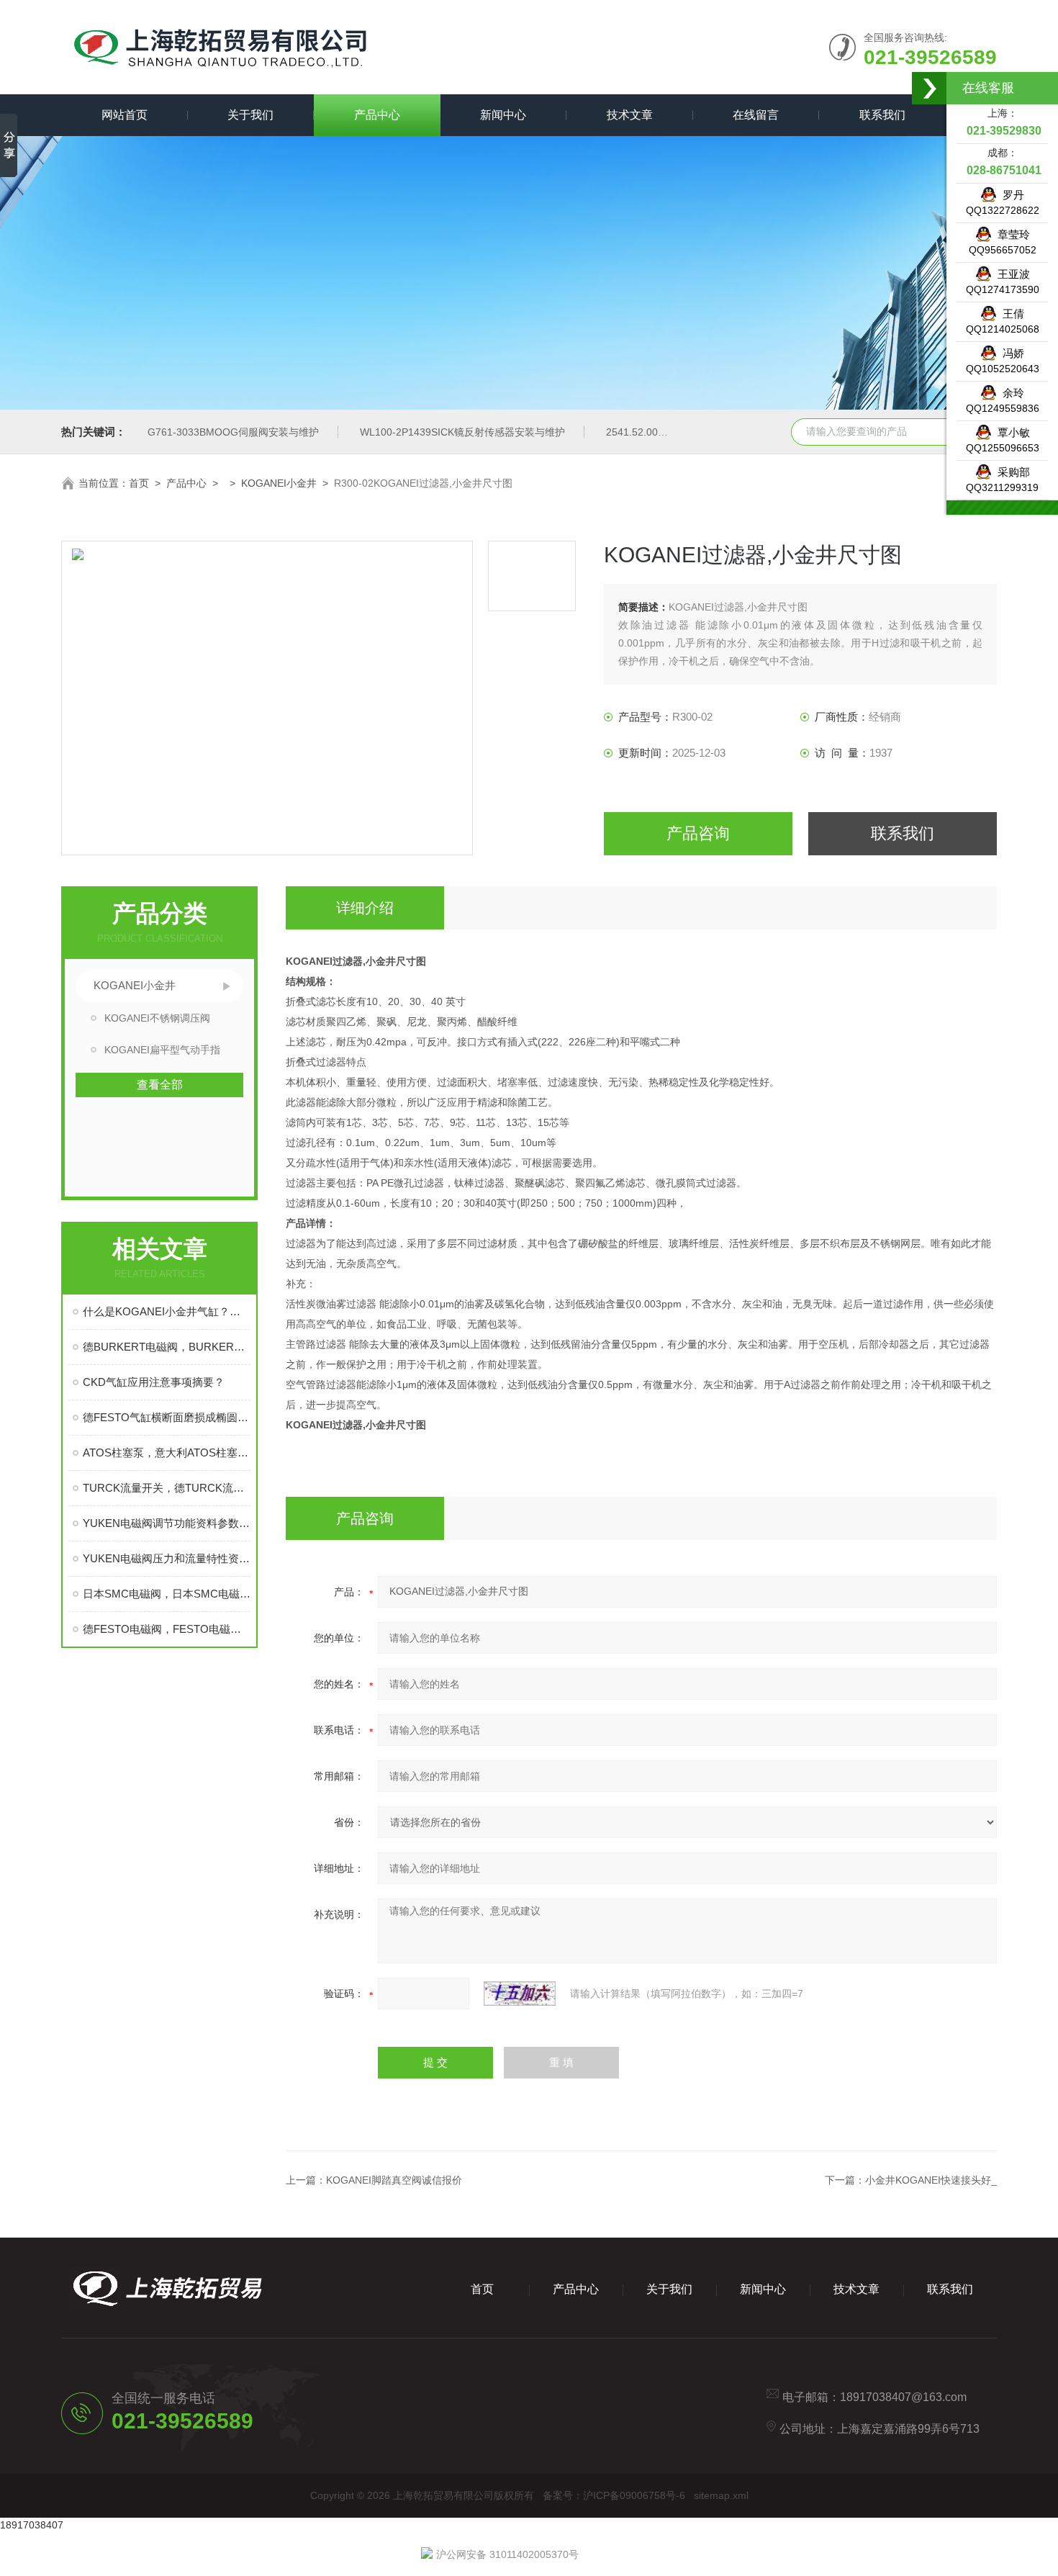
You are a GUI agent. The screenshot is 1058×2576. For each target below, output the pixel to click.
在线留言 (756, 115)
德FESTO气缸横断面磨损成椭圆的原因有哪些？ (167, 1417)
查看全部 (160, 1085)
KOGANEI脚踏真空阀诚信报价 (394, 2180)
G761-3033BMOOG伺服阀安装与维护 (233, 432)
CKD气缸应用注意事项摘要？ (154, 1382)
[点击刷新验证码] (520, 1994)
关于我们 (250, 115)
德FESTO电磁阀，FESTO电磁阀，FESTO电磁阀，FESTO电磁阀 (167, 1629)
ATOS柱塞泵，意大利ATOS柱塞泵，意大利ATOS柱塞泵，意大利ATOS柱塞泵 (167, 1453)
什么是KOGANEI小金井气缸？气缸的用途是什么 (167, 1311)
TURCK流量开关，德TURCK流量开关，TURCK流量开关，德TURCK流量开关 (167, 1488)
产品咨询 (698, 833)
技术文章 (630, 115)
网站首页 (125, 115)
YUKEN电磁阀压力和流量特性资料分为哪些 (167, 1558)
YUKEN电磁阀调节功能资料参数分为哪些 (167, 1523)
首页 (139, 483)
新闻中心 (503, 115)
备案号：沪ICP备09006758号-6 (614, 2495)
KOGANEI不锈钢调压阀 (157, 1018)
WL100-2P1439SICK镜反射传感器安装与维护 (462, 432)
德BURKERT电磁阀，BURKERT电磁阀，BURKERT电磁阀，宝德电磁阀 (167, 1347)
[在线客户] (930, 88)
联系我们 (882, 115)
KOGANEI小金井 (279, 483)
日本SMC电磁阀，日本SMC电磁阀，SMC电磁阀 (167, 1594)
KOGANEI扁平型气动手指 (162, 1050)
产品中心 (377, 115)
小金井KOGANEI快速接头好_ (931, 2180)
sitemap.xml (721, 2495)
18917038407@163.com (903, 2397)
